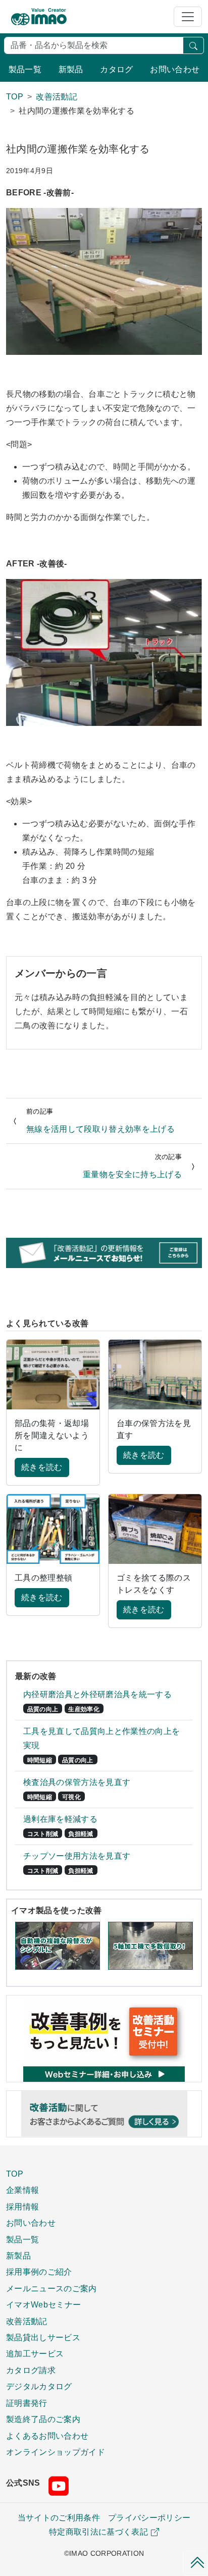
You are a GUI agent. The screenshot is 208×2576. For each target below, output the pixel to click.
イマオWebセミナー (43, 2304)
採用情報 (22, 2206)
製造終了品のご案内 (43, 2419)
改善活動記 (27, 2321)
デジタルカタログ (39, 2386)
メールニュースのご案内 (51, 2288)
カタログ (116, 69)
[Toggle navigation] (188, 17)
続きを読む (42, 1467)
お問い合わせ (175, 69)
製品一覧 (25, 69)
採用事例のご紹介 (39, 2272)
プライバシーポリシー (149, 2518)
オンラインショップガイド (56, 2452)
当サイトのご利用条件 (59, 2518)
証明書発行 (27, 2403)
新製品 (71, 69)
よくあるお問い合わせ (47, 2436)
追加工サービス (35, 2353)
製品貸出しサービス (43, 2337)
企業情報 (22, 2190)
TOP (15, 2174)
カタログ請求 (31, 2370)
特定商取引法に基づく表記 (98, 2532)
